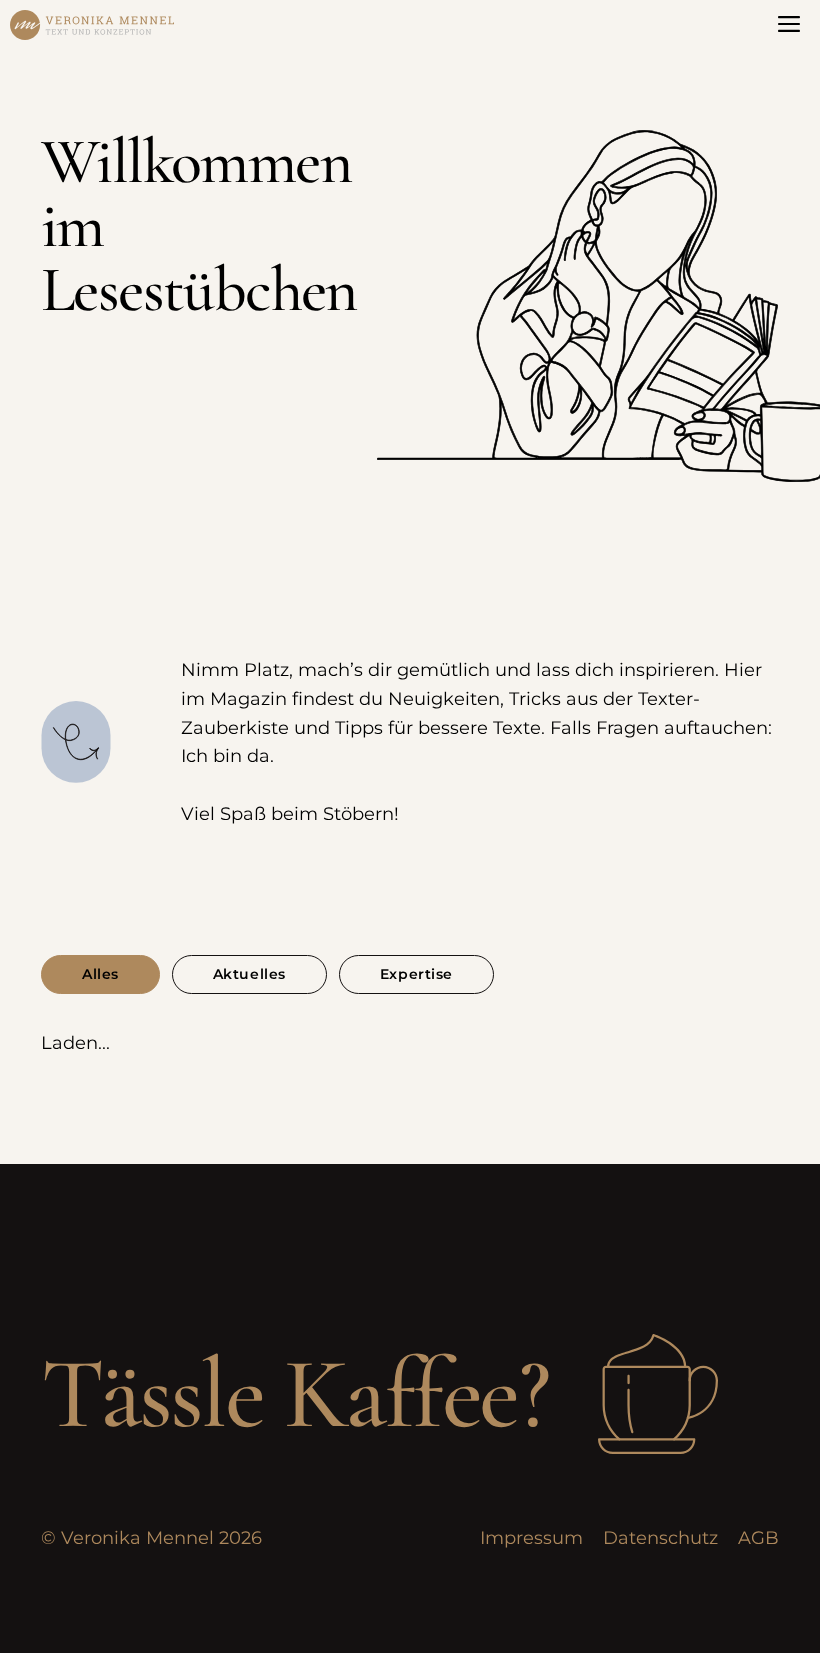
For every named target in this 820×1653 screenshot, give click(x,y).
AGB (758, 1538)
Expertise (416, 974)
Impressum (531, 1538)
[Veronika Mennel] (92, 25)
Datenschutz (660, 1538)
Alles (100, 974)
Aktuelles (249, 974)
